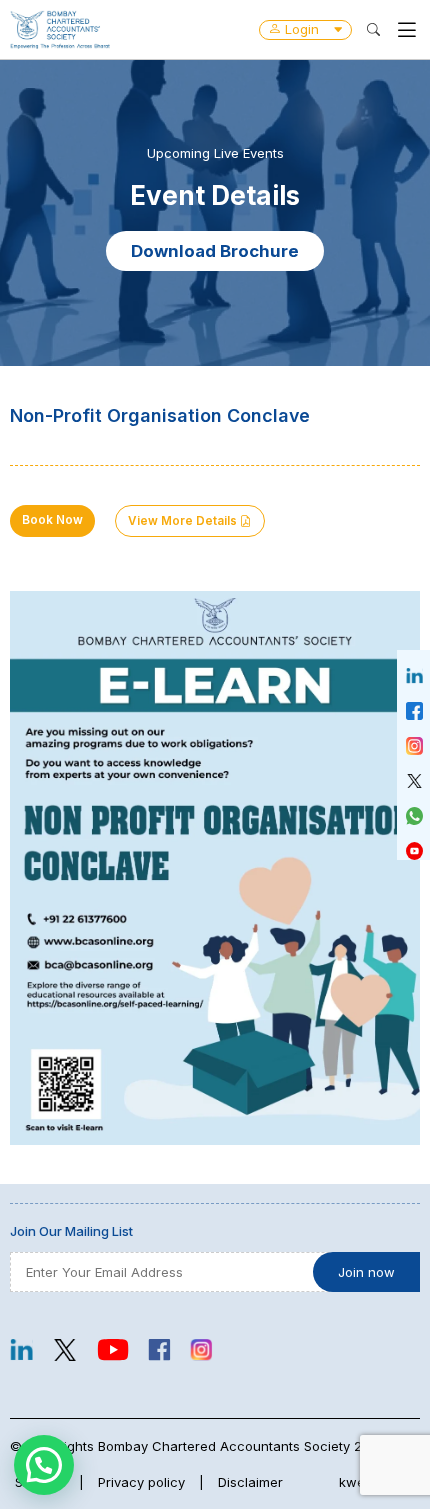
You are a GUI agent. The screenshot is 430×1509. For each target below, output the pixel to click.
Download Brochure (215, 251)
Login (302, 29)
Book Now (52, 520)
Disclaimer (250, 1482)
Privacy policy (141, 1482)
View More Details (184, 521)
